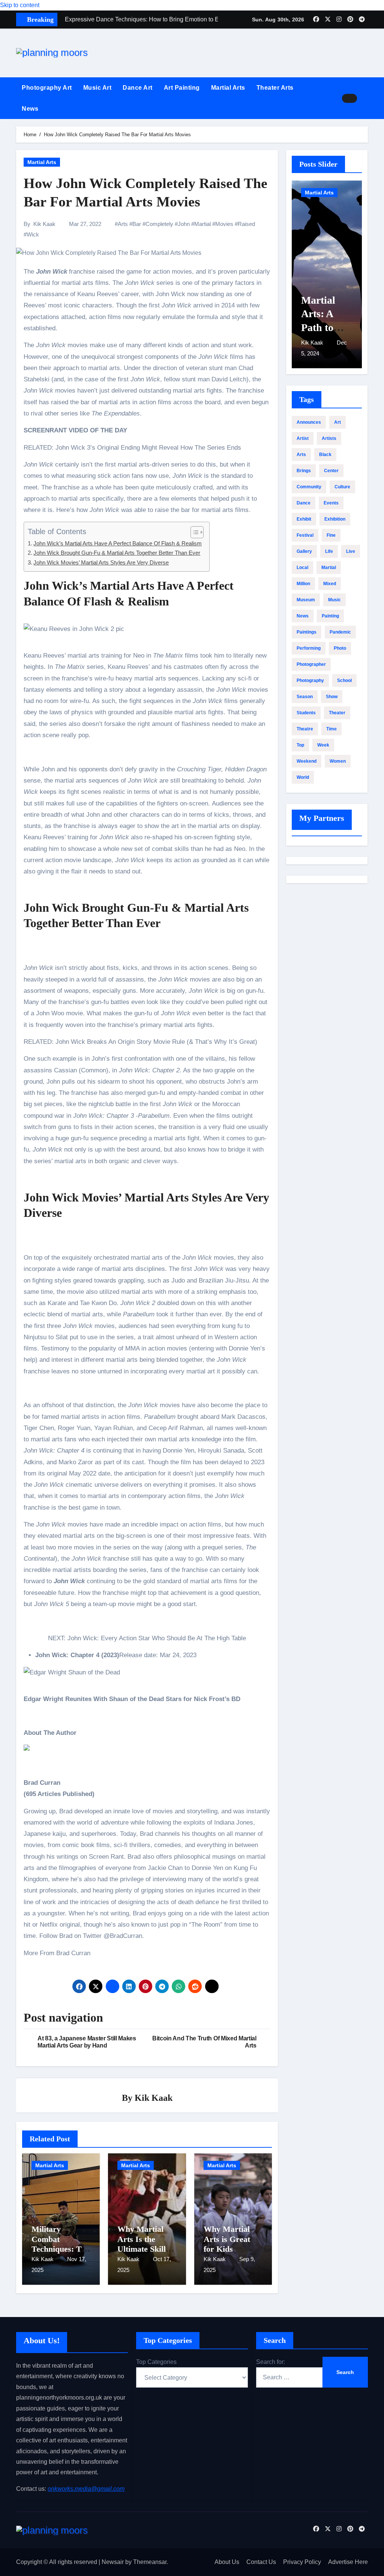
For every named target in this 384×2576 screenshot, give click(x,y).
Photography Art (47, 88)
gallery (304, 551)
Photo (340, 648)
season (305, 697)
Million (303, 584)
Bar (137, 224)
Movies (224, 224)
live (351, 551)
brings (304, 471)
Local (302, 568)
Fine (331, 535)
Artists (329, 438)
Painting (330, 616)
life (329, 551)
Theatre (305, 729)
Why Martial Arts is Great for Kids (227, 2239)
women (338, 761)
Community (309, 487)
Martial (202, 224)
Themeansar (150, 2562)
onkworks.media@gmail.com (86, 2489)
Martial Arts (228, 88)
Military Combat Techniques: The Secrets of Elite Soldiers (61, 2249)
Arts (123, 224)
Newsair (113, 2562)
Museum (306, 600)
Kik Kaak (44, 224)
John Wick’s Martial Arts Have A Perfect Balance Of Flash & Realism (118, 543)
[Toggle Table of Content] (193, 532)
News (30, 109)
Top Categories (156, 2362)
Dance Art (138, 88)
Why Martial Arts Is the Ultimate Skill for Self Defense (145, 2244)
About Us (227, 2562)
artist (303, 438)
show (332, 697)
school (344, 681)
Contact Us (261, 2562)
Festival (305, 535)
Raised (246, 224)
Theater (337, 713)
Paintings (307, 632)
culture (342, 487)
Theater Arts (275, 88)
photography (310, 681)
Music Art (97, 88)
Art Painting (182, 88)
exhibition (335, 519)
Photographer (311, 664)
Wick (33, 234)
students (306, 713)
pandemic (340, 632)
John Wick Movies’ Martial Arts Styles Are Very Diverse (101, 562)
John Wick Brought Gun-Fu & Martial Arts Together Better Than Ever (117, 553)
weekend (307, 761)
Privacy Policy (302, 2562)
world (303, 777)
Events (331, 503)
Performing (309, 648)
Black (325, 455)
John (184, 224)
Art (337, 422)
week (323, 745)
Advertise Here (348, 2562)
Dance (304, 503)
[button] (365, 98)
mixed (330, 584)
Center (331, 471)
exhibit (304, 519)
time (331, 729)
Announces (309, 422)
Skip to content (20, 5)
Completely (159, 224)
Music (334, 600)
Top (300, 745)
